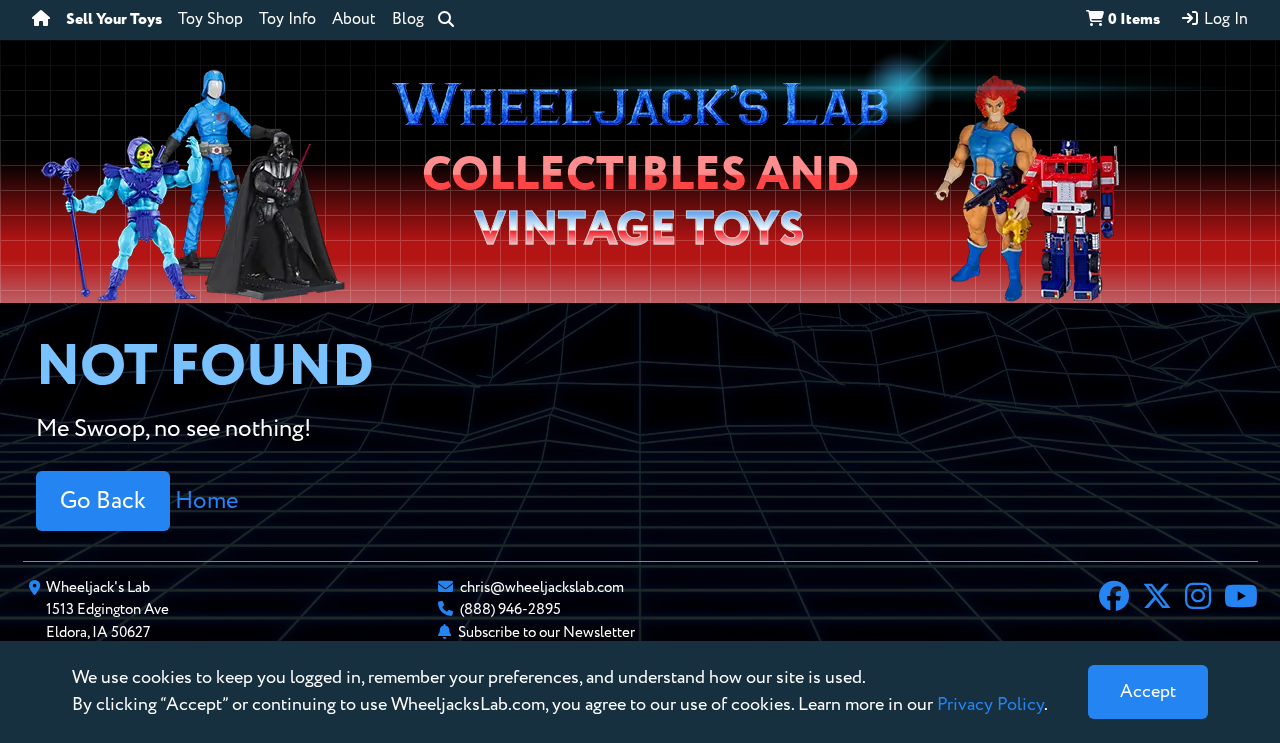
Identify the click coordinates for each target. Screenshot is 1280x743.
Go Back (103, 501)
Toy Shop (210, 20)
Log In (1224, 20)
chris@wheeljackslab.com (542, 587)
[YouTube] (1241, 599)
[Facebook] (1114, 599)
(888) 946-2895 (510, 609)
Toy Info (287, 20)
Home (206, 501)
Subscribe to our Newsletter (546, 632)
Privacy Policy (990, 705)
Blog (408, 20)
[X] (1157, 599)
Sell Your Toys (114, 20)
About (354, 20)
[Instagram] (1198, 599)
